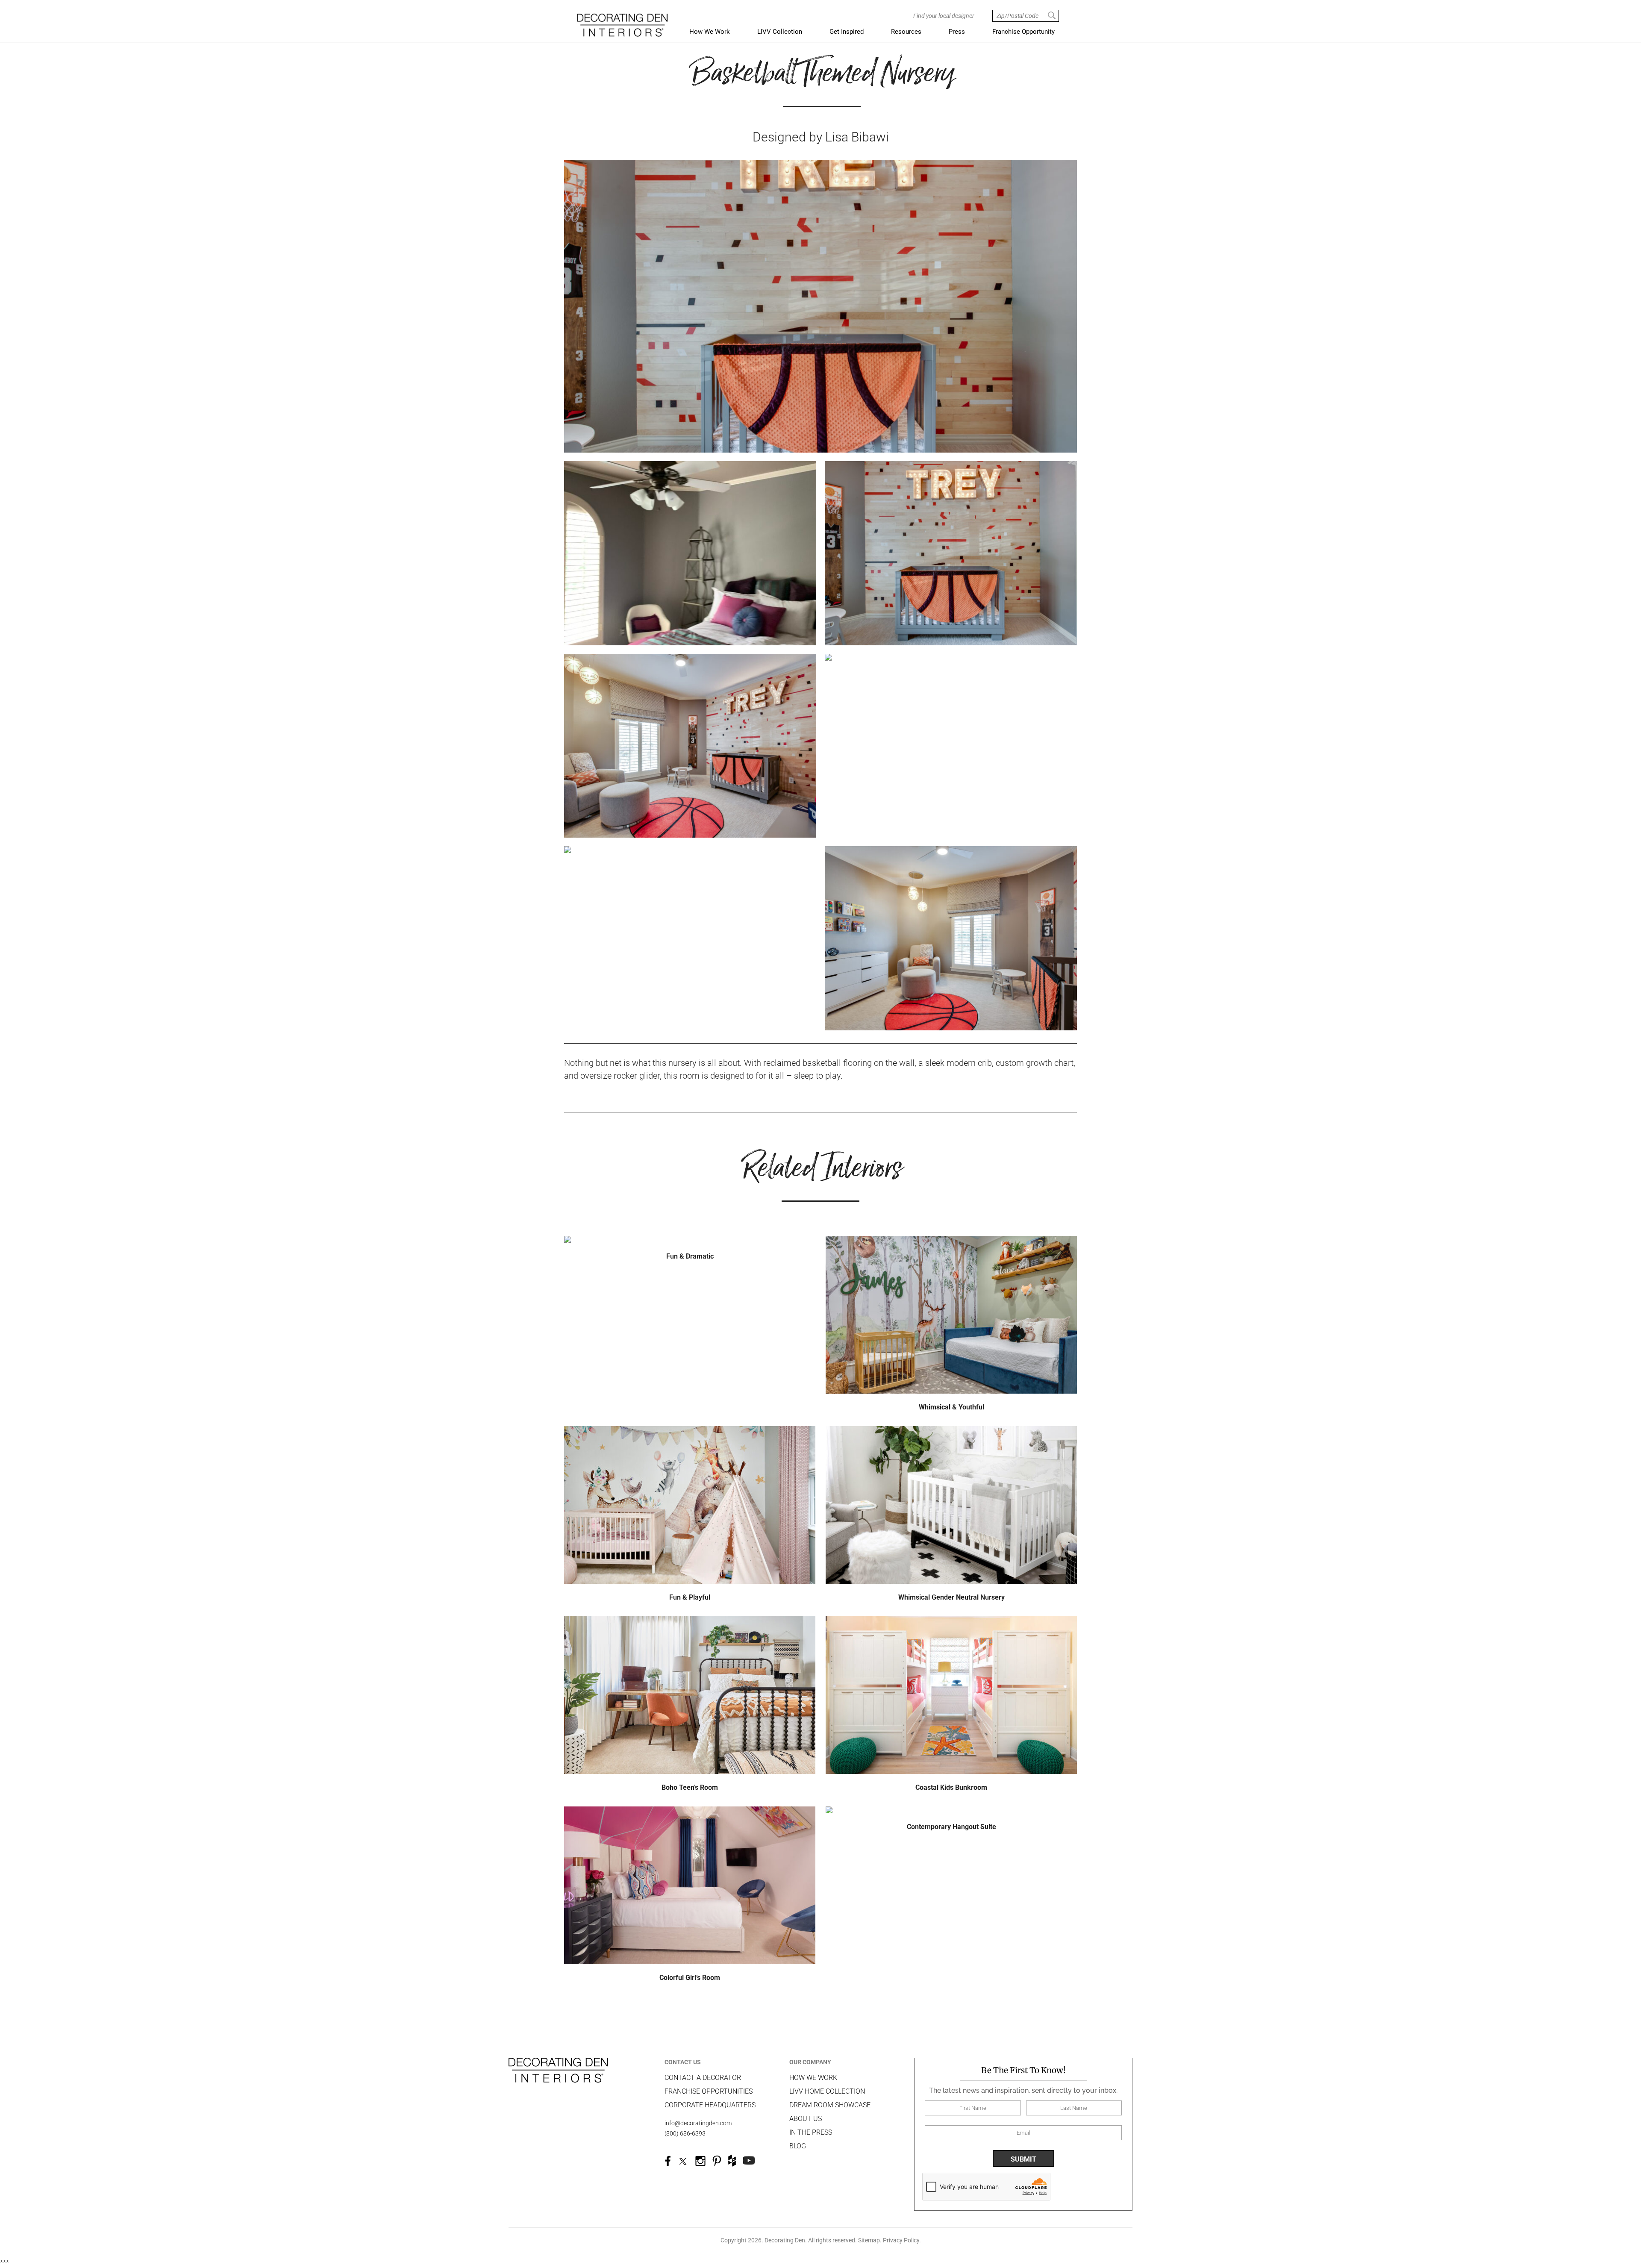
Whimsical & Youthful (951, 1407)
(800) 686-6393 (685, 2133)
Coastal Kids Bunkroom (951, 1787)
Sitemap (869, 2240)
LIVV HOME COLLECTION (827, 2091)
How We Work (710, 32)
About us (806, 2119)
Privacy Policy (901, 2240)
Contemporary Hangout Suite (951, 1827)
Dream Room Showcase (830, 2105)
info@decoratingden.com (698, 2123)
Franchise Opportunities (709, 2091)
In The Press (811, 2132)
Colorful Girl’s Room (690, 1978)
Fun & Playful (690, 1597)
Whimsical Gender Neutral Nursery (951, 1597)
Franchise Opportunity (1023, 32)
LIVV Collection (780, 32)
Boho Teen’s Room (690, 1787)
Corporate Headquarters (710, 2105)
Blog (798, 2146)
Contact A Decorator (703, 2078)
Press (957, 32)
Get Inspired (847, 32)
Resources (906, 32)
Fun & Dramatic (690, 1256)
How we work (813, 2078)
